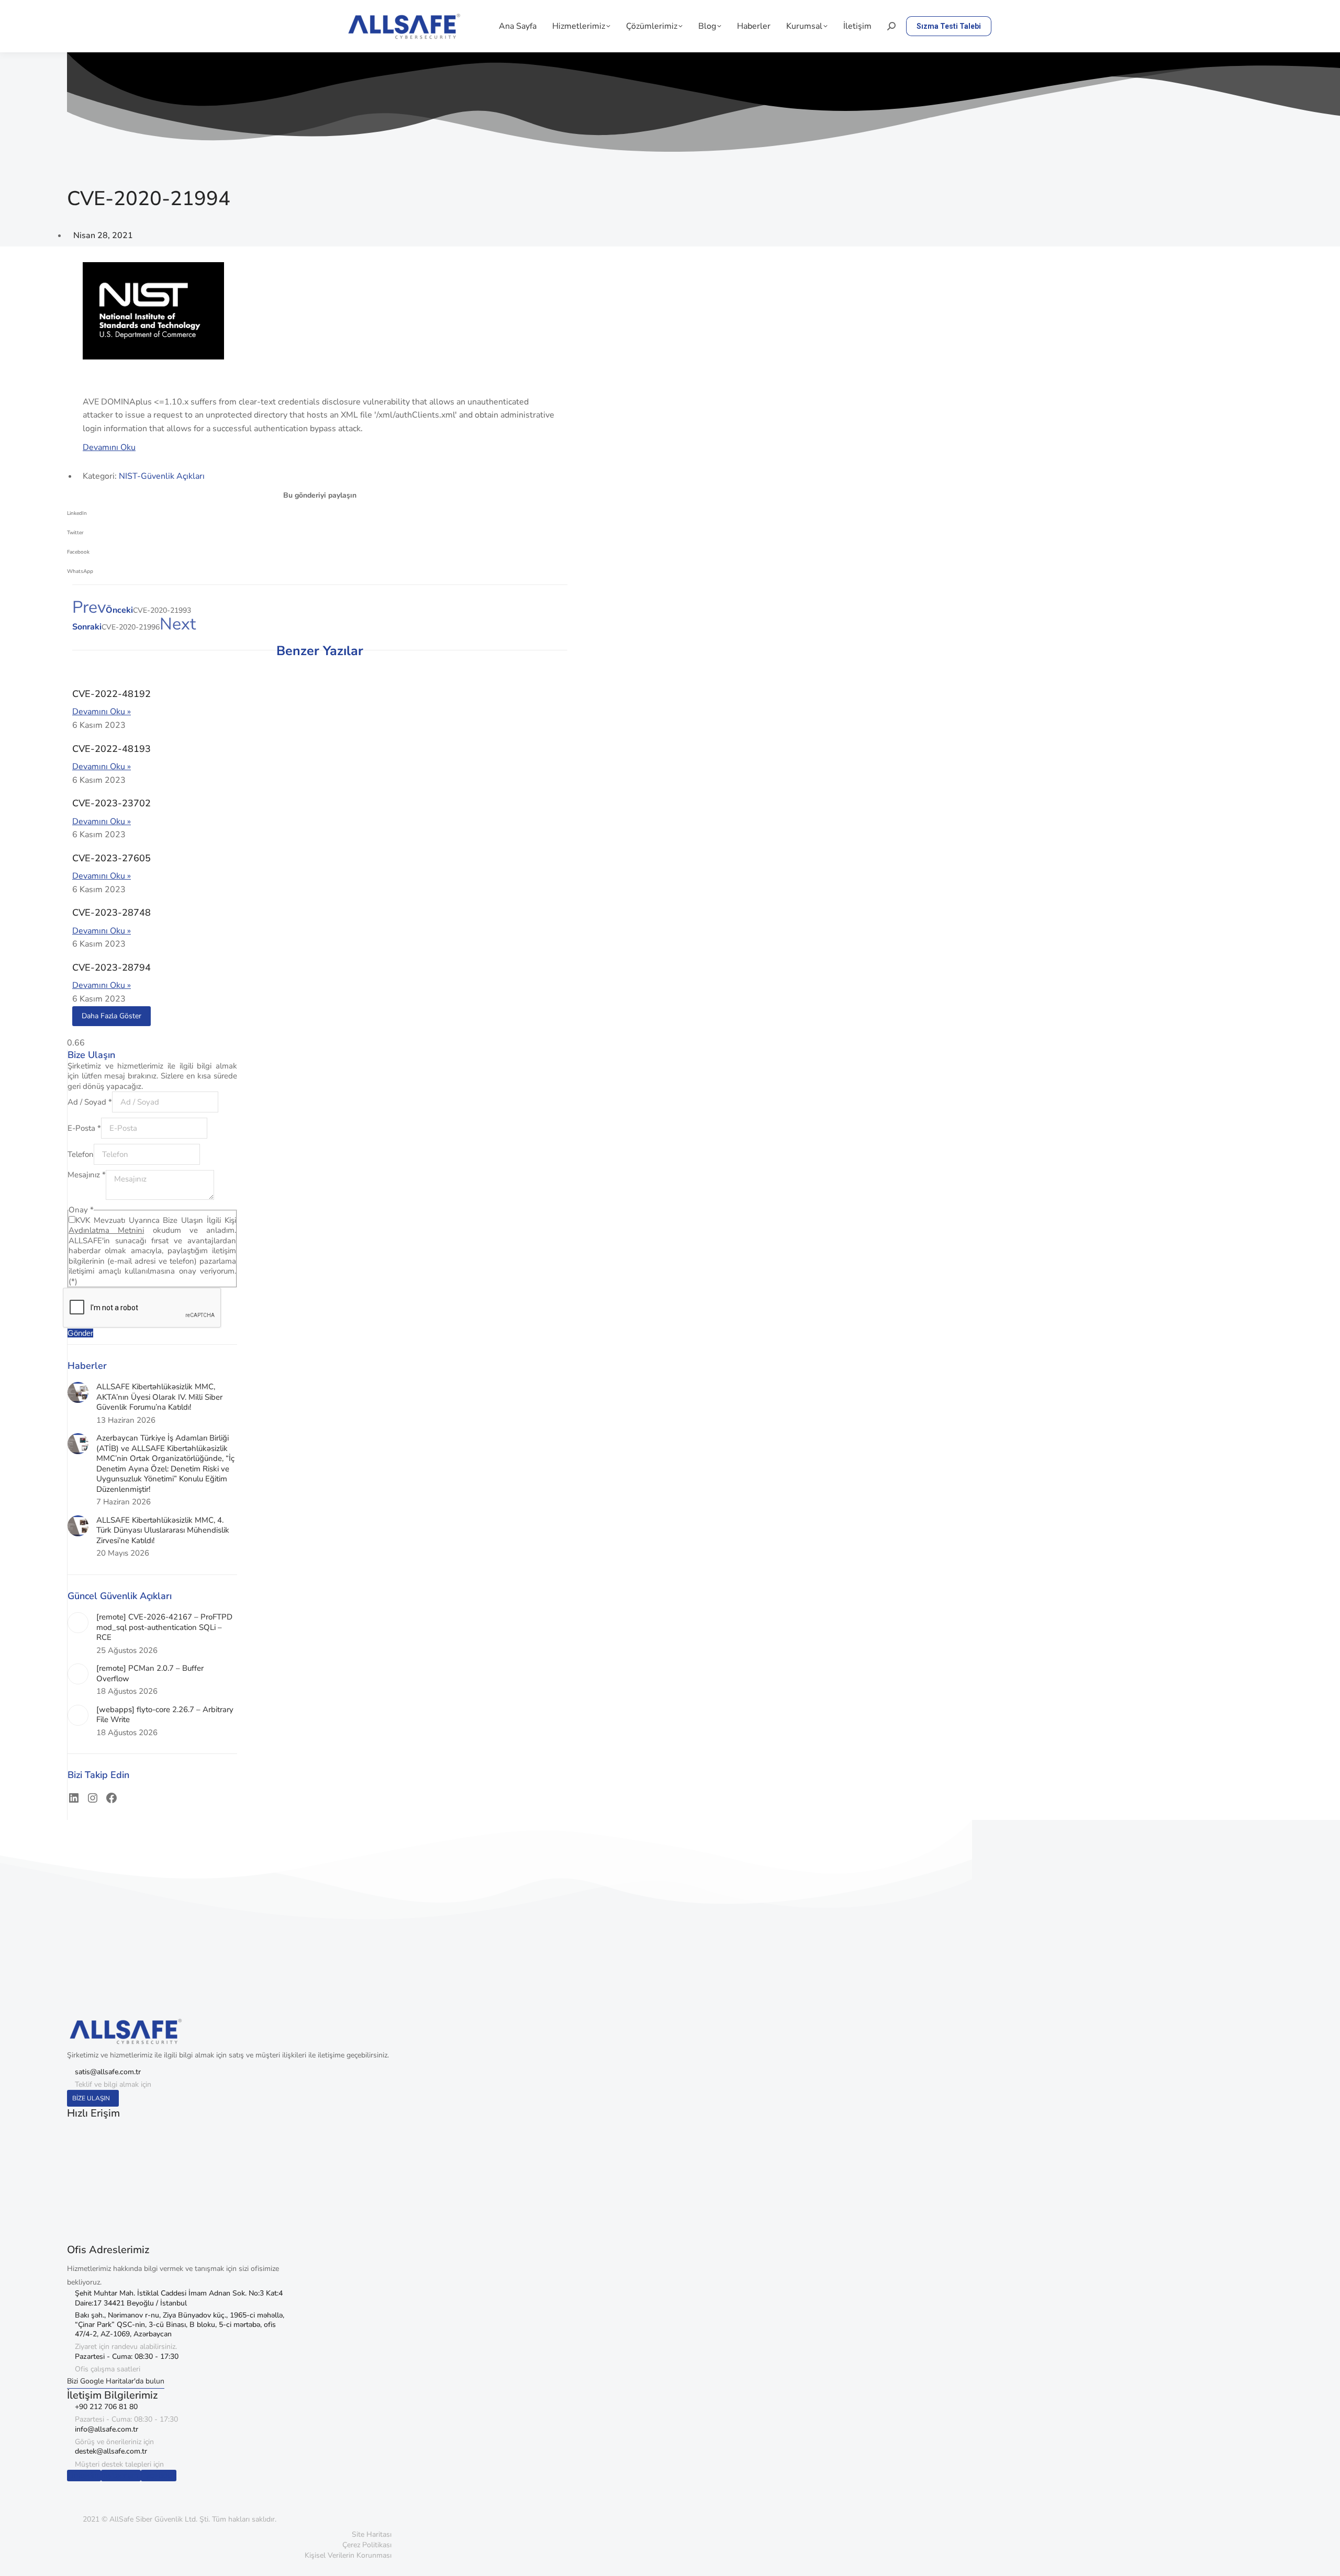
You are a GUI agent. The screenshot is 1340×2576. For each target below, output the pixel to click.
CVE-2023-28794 (111, 968)
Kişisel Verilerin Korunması (348, 2555)
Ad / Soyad (90, 1102)
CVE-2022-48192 (111, 694)
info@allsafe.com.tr (107, 2429)
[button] (320, 517)
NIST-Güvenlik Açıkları (162, 476)
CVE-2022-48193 (111, 749)
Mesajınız (87, 1175)
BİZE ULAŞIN (91, 2098)
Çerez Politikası (367, 2545)
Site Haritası (372, 2534)
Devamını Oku (109, 447)
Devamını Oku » (102, 712)
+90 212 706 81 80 (106, 2407)
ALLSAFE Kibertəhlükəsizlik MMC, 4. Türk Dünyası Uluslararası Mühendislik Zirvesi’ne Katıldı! (163, 1531)
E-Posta (84, 1128)
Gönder (80, 1333)
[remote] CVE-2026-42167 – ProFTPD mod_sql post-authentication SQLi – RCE (164, 1627)
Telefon (81, 1154)
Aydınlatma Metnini (106, 1230)
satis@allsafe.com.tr (108, 2072)
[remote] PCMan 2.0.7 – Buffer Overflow (150, 1674)
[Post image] (78, 1392)
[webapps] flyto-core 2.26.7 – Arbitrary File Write (165, 1715)
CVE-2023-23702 (111, 803)
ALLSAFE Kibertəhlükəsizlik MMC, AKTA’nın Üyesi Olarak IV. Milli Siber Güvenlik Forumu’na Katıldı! (159, 1397)
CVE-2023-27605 (111, 858)
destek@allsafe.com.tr (111, 2451)
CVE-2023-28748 (111, 913)
